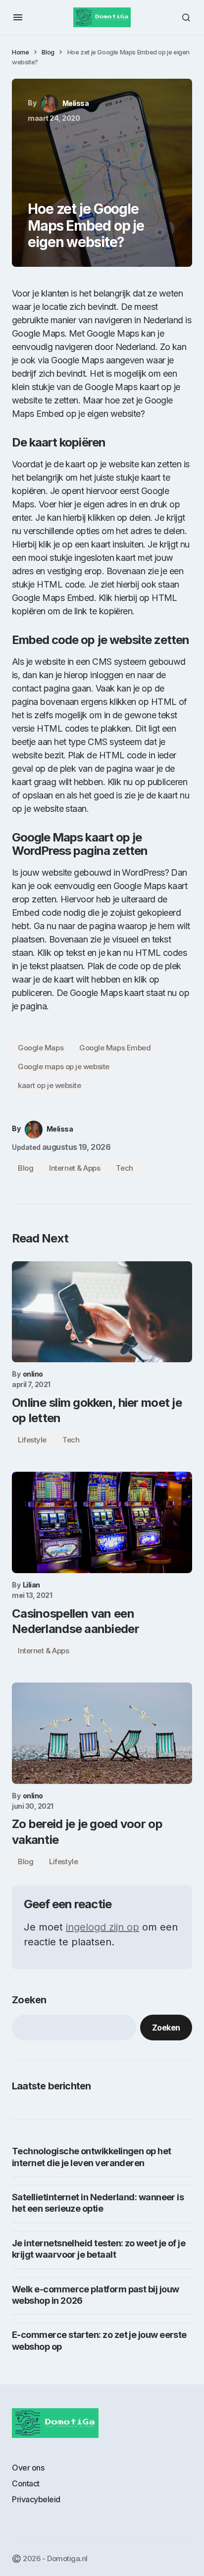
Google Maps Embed (115, 1048)
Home (20, 52)
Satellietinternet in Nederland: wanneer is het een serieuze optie (98, 2203)
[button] (18, 17)
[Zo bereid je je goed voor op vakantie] (102, 1733)
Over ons (28, 2468)
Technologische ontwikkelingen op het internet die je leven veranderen (92, 2157)
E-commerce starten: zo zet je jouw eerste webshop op (99, 2340)
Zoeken (29, 2000)
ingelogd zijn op (102, 1927)
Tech (124, 1168)
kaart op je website (49, 1085)
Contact (26, 2483)
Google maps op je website (64, 1066)
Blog (48, 52)
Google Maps (41, 1048)
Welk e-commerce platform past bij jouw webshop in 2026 (95, 2295)
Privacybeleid (36, 2499)
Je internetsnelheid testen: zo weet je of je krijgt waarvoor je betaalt (99, 2249)
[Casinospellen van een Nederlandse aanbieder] (102, 1522)
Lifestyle (32, 1440)
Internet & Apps (75, 1168)
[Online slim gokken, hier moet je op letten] (102, 1312)
